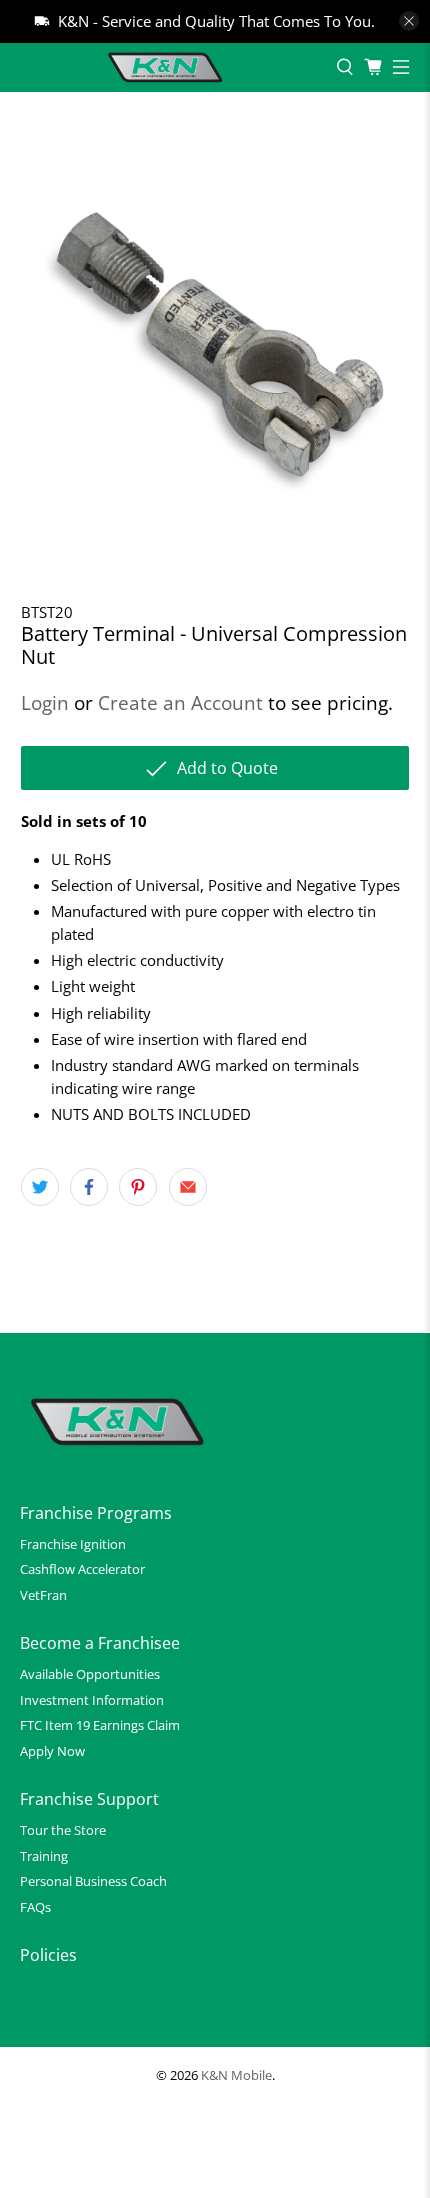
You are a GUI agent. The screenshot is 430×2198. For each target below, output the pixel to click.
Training (44, 1856)
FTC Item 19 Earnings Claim (100, 1725)
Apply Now (52, 1751)
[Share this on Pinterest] (138, 1187)
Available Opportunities (90, 1674)
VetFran (43, 1595)
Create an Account (180, 702)
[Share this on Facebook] (89, 1187)
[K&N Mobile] (168, 68)
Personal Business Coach (93, 1881)
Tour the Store (63, 1830)
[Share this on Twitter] (40, 1187)
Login (45, 702)
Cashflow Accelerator (82, 1569)
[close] (409, 21)
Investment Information (92, 1700)
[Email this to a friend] (188, 1187)
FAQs (35, 1907)
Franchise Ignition (73, 1544)
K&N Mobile (236, 2075)
